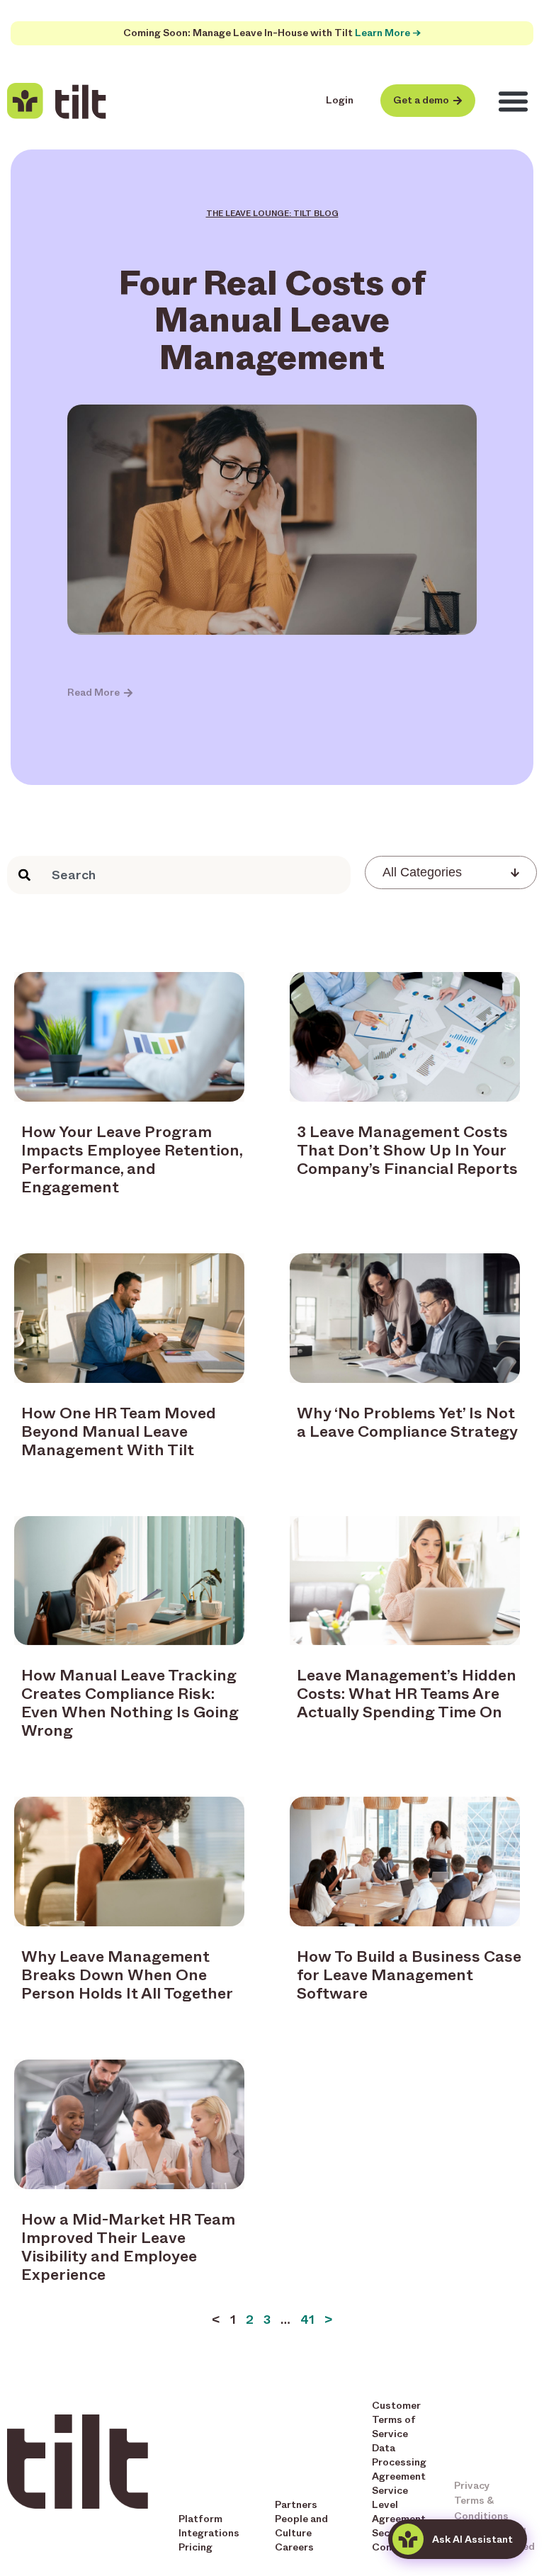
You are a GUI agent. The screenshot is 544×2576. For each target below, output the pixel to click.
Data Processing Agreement (399, 2462)
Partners (296, 2505)
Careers (294, 2547)
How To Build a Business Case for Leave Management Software (409, 1975)
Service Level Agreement (399, 2505)
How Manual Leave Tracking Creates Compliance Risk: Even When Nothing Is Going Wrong (130, 1703)
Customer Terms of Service (396, 2420)
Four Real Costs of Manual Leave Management (272, 320)
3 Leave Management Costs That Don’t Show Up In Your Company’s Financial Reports (407, 1150)
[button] (514, 101)
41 (307, 2320)
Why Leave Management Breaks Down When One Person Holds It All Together (127, 1975)
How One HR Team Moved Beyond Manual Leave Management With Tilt (119, 1431)
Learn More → (388, 33)
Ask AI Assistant (472, 2540)
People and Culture (301, 2526)
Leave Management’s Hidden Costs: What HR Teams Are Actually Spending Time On (407, 1694)
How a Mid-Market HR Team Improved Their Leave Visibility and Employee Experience (128, 2247)
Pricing (195, 2547)
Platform (200, 2519)
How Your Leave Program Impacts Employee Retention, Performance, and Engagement (132, 1159)
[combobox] (179, 875)
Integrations (209, 2533)
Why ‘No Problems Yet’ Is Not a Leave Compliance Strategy (407, 1422)
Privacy (472, 2486)
